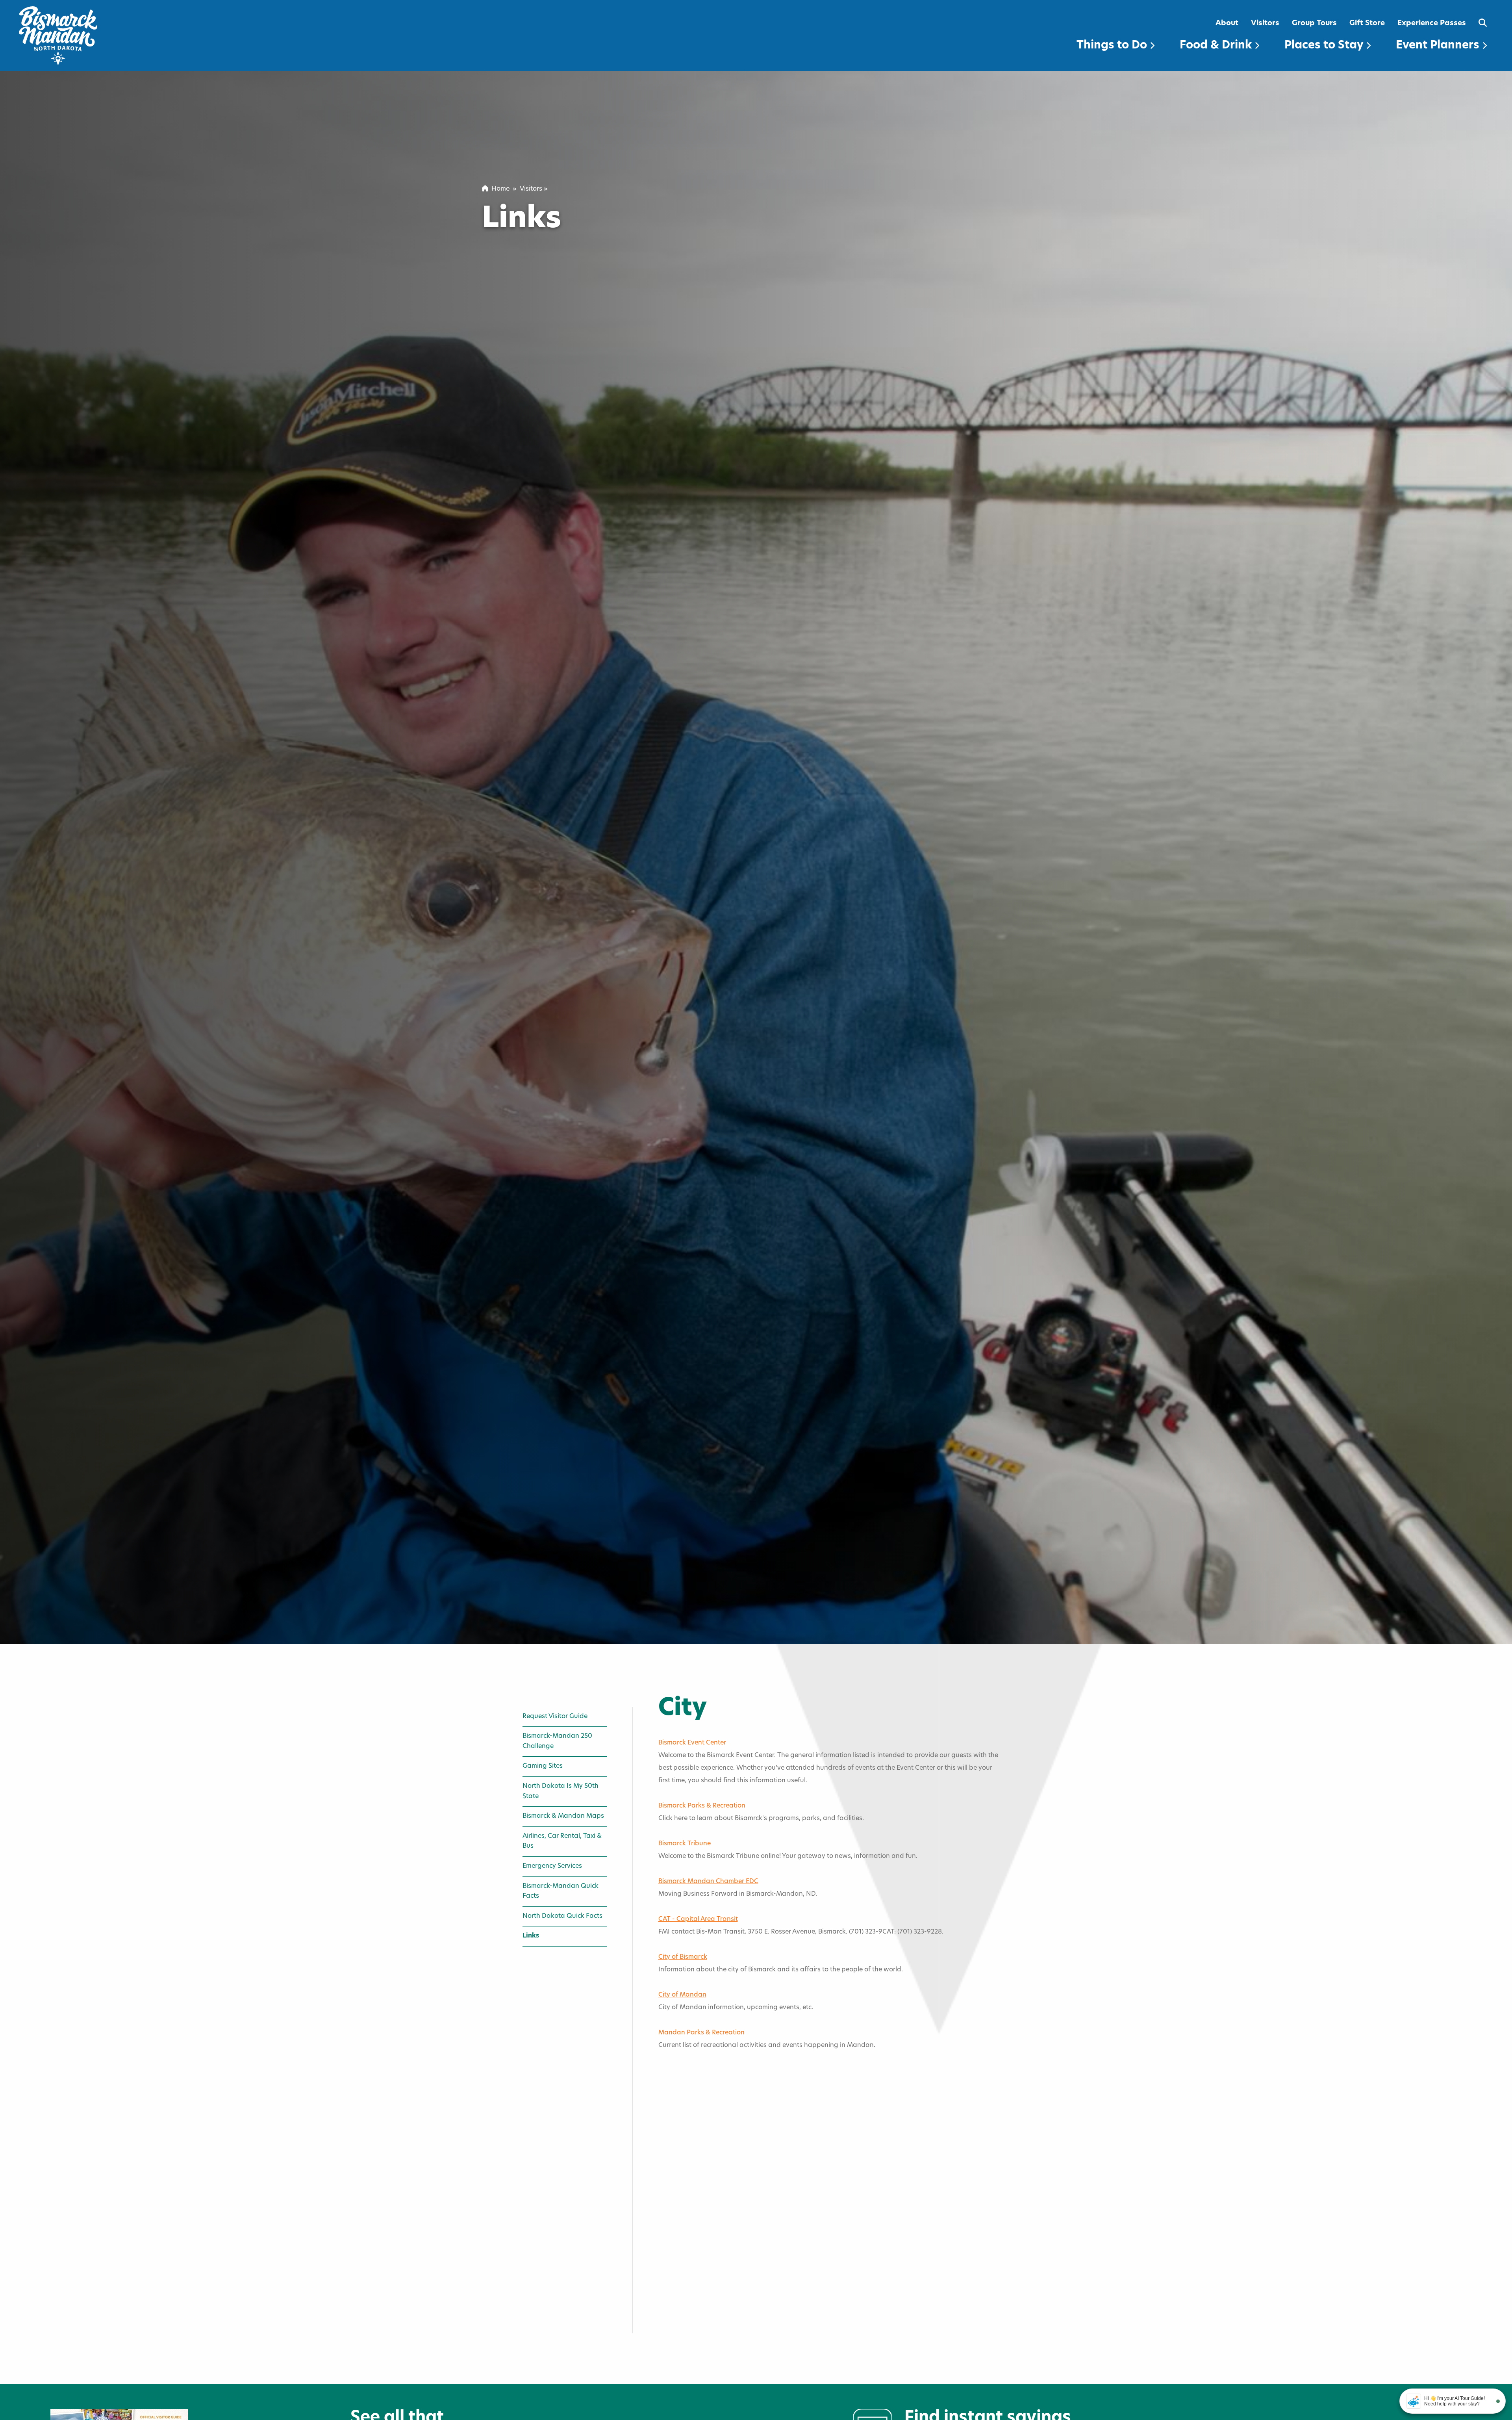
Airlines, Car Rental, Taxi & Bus (562, 1841)
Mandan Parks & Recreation (701, 2033)
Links (531, 1936)
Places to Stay (1325, 46)
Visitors (1265, 23)
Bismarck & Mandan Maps (563, 1816)
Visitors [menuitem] (531, 189)
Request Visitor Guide (555, 1717)
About (1227, 23)
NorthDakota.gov (686, 2191)
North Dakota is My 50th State (561, 1791)
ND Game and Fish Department (706, 2229)
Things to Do (1113, 46)
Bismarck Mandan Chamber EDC (708, 1882)
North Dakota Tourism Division (705, 2342)
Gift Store (1367, 23)
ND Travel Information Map (700, 2380)
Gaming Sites (543, 1766)
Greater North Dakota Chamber (707, 2304)
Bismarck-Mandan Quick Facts (561, 1891)
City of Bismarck (683, 1957)
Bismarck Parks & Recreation (702, 1806)
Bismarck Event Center (692, 1743)
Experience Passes (1432, 23)
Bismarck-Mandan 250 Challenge (557, 1741)
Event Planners (1439, 46)
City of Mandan (682, 1995)
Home (499, 189)
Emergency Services (552, 1866)
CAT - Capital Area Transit (698, 1919)
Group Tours (1314, 23)
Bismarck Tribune (685, 1844)
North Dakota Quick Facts (562, 1916)
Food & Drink (1217, 46)
